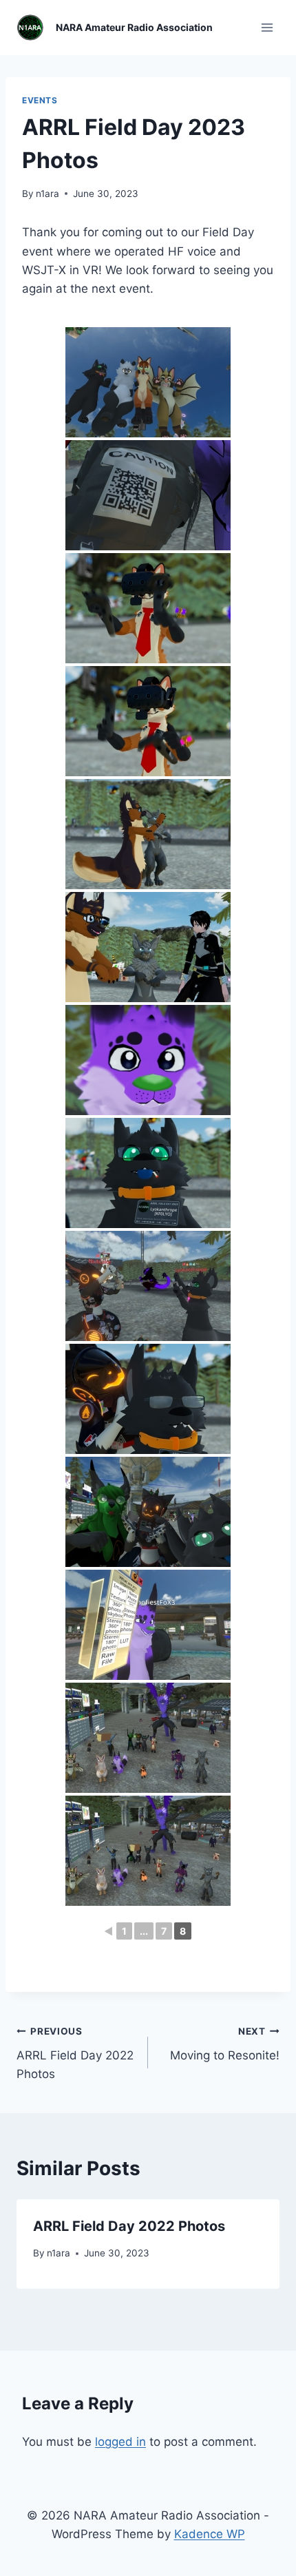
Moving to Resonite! (225, 2044)
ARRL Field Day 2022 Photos (75, 2053)
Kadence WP (210, 2534)
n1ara (47, 194)
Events (40, 100)
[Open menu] (267, 27)
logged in (120, 2442)
